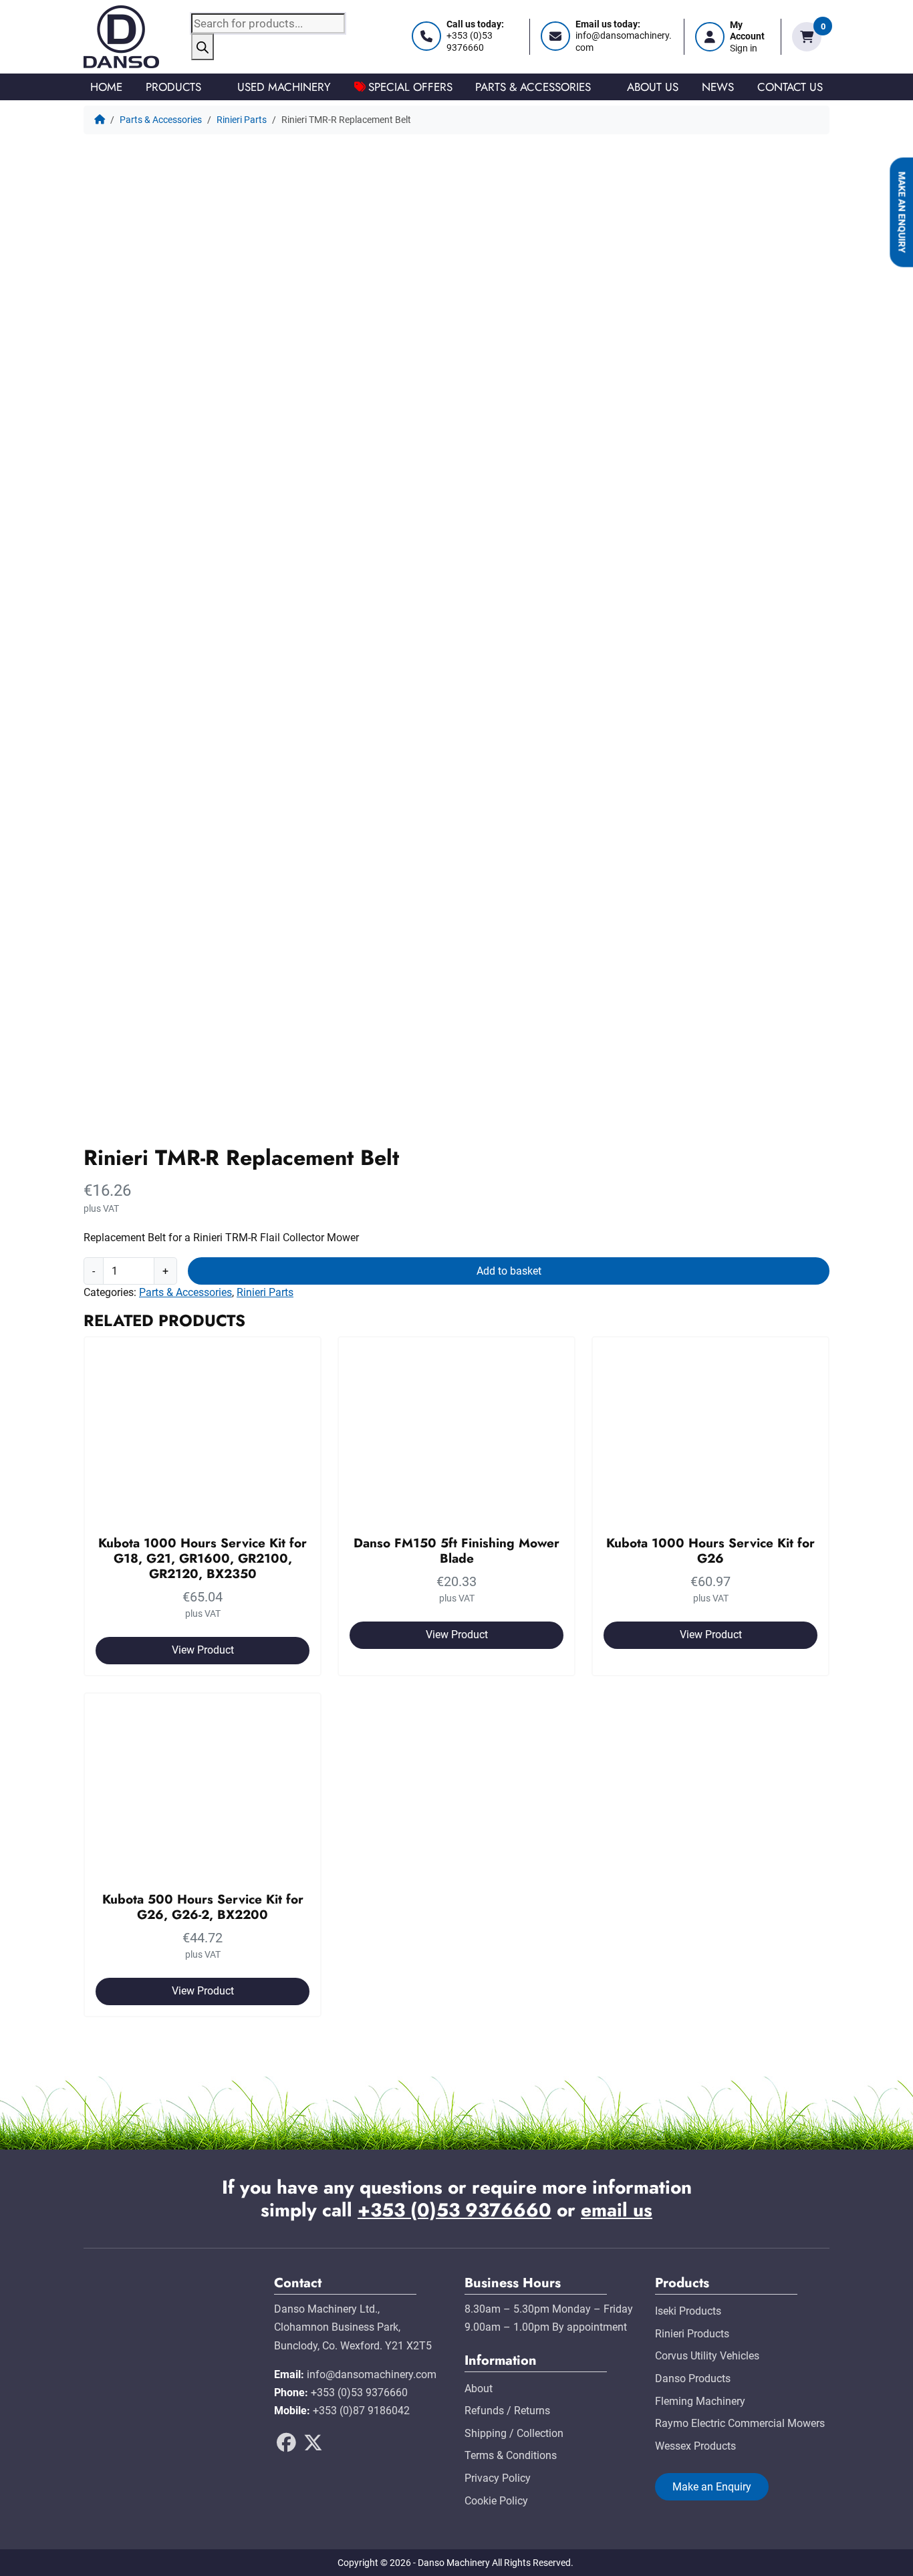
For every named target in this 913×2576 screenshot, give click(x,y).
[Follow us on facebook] (286, 2447)
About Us (653, 87)
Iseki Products (688, 2311)
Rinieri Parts (242, 120)
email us (617, 2210)
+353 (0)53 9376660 (454, 2210)
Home (106, 87)
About (479, 2389)
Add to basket (509, 1271)
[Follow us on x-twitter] (313, 2447)
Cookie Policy (496, 2501)
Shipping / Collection (514, 2433)
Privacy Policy (498, 2478)
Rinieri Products (692, 2334)
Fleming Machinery (700, 2401)
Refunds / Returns (507, 2411)
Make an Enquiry (901, 213)
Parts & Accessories (533, 87)
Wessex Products (695, 2446)
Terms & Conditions (511, 2455)
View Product (203, 1650)
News (718, 87)
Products (173, 87)
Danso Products (693, 2378)
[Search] (203, 47)
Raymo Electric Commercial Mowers (740, 2423)
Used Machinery (284, 87)
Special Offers (410, 87)
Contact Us (790, 87)
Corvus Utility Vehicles (707, 2356)
